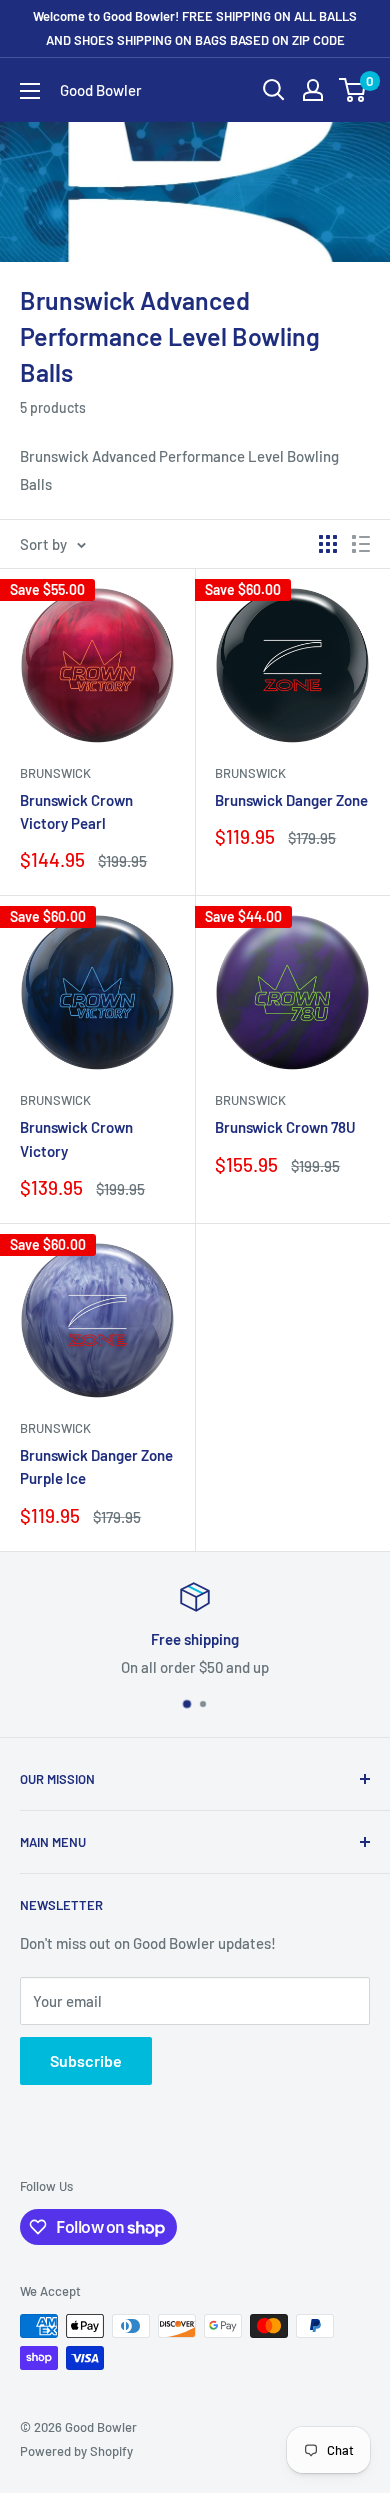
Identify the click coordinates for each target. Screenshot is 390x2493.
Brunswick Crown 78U (285, 1127)
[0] (353, 90)
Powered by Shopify (76, 2451)
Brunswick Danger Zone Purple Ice (96, 1466)
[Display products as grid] (328, 544)
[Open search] (274, 90)
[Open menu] (30, 91)
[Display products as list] (361, 544)
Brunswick (55, 773)
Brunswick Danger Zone (291, 800)
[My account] (313, 90)
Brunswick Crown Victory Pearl (76, 811)
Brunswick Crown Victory (76, 1138)
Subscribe (86, 2060)
